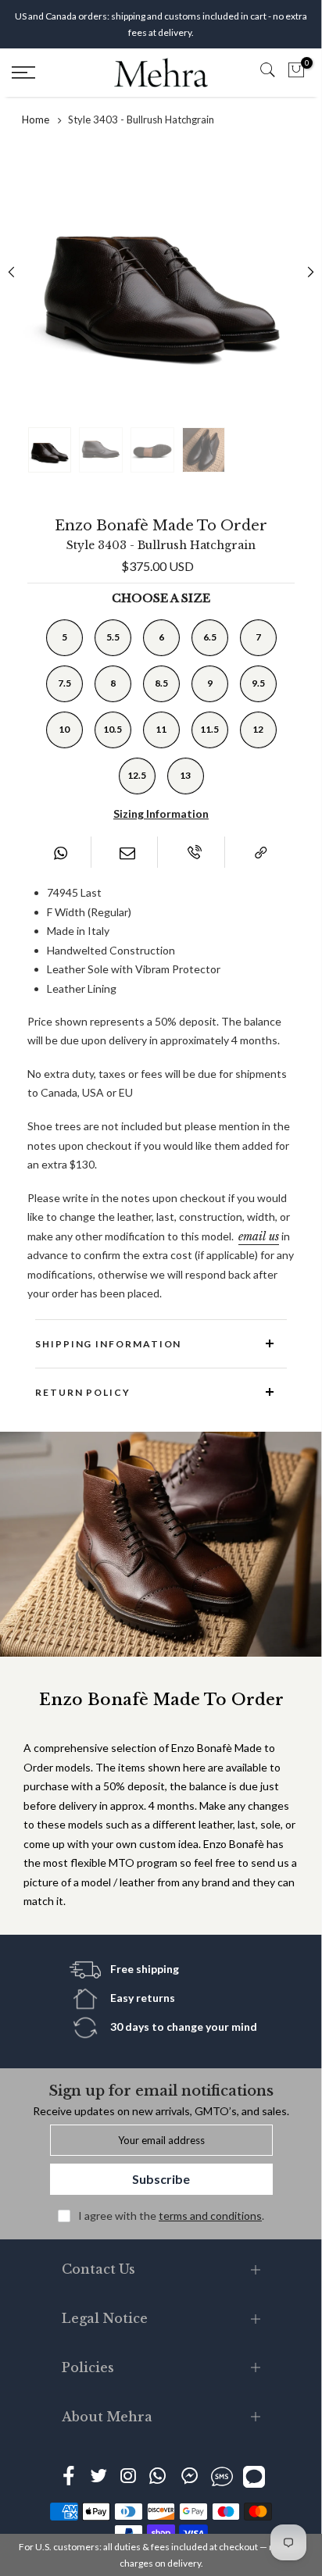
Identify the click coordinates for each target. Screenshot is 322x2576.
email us (259, 1236)
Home (36, 120)
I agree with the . (171, 2216)
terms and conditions (210, 2216)
